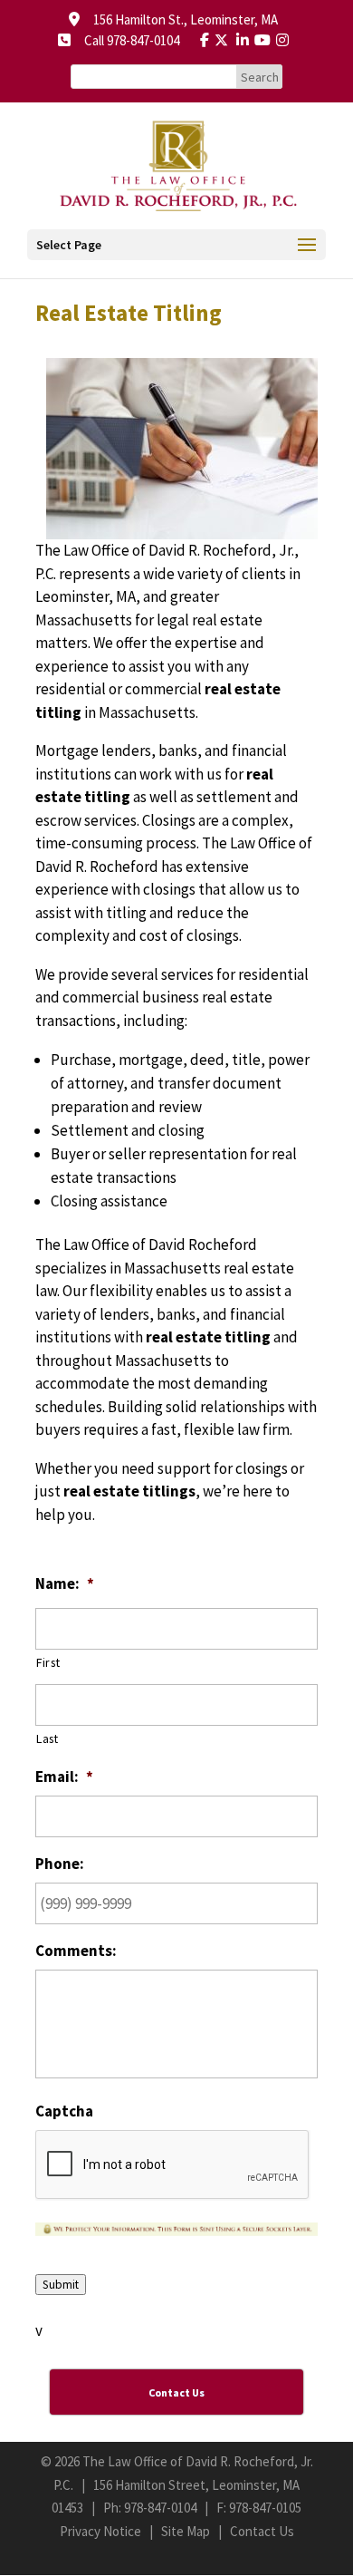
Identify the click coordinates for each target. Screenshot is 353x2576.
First (48, 1662)
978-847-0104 (160, 2508)
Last (48, 1738)
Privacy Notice (100, 2531)
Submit (61, 2285)
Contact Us (262, 2531)
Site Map (186, 2531)
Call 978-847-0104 (126, 40)
